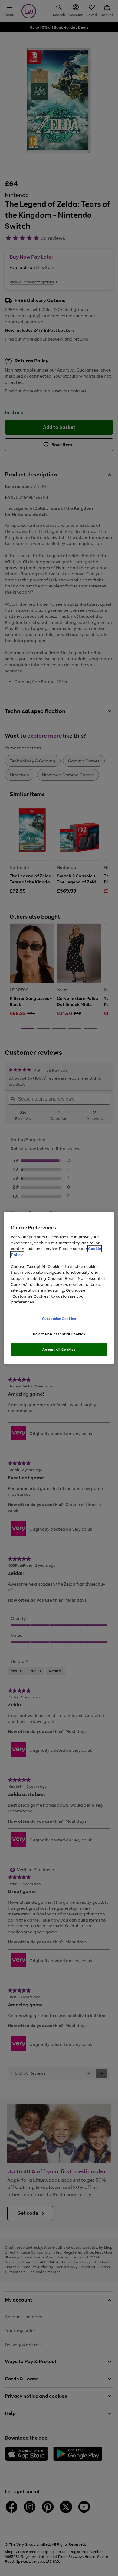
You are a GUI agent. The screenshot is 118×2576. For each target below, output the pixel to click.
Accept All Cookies (59, 1350)
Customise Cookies (59, 1318)
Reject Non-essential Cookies (59, 1334)
